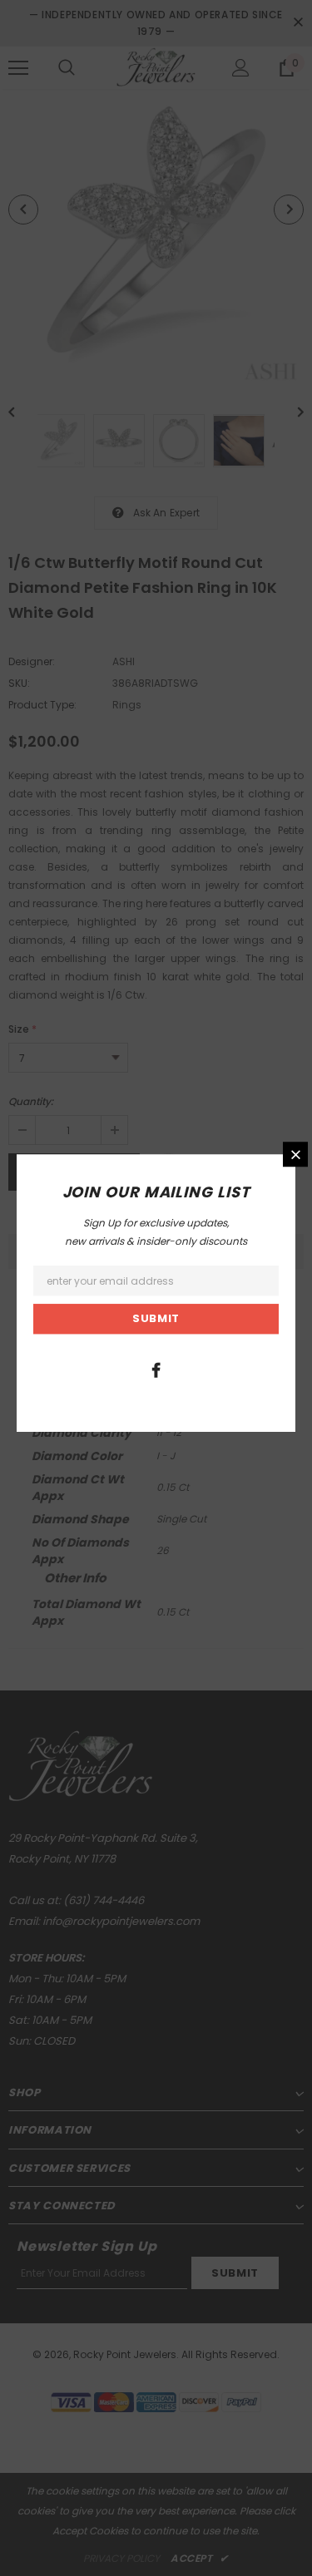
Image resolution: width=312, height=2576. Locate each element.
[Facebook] (156, 1369)
